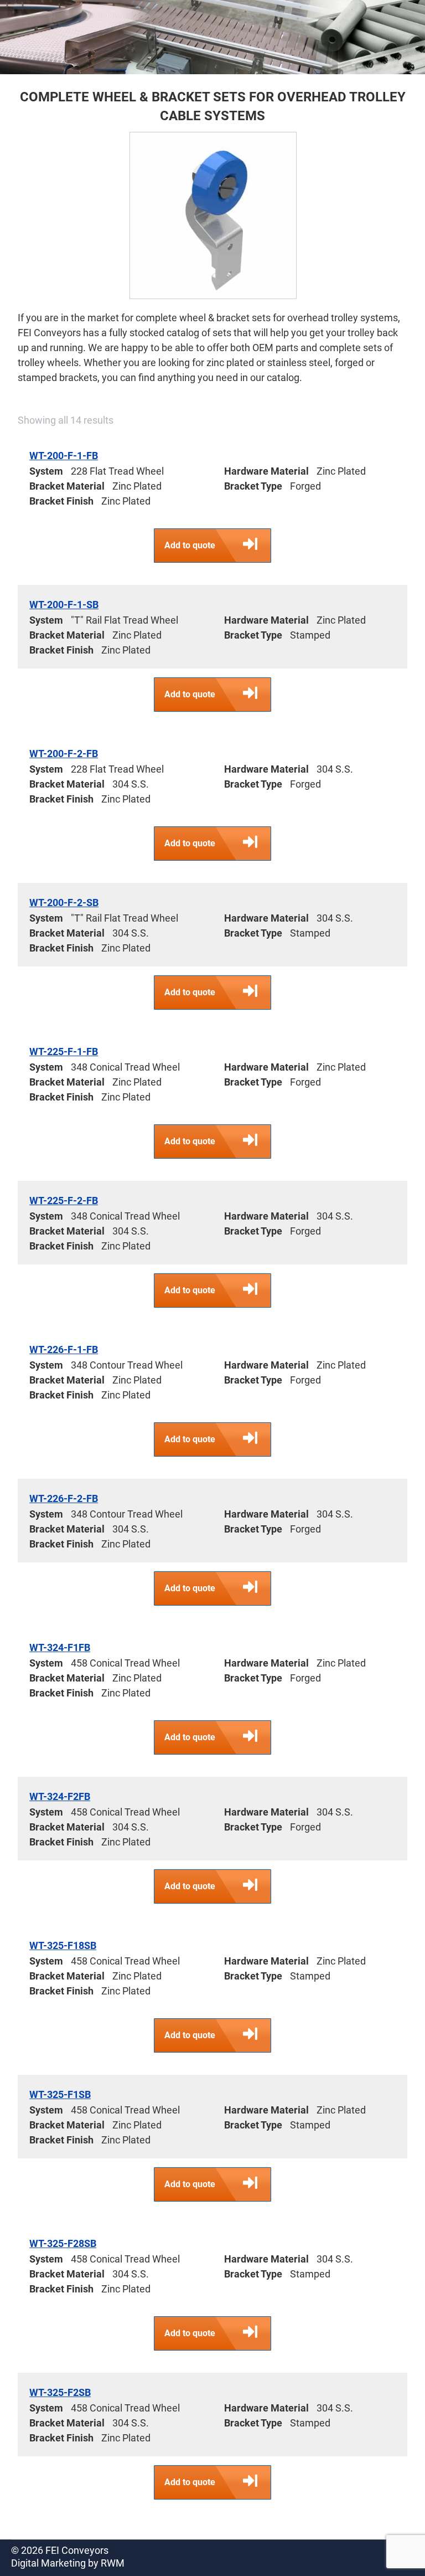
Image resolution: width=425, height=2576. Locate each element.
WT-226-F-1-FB (64, 1349)
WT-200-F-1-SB (64, 605)
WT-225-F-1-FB (64, 1052)
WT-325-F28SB (63, 2243)
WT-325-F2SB (60, 2392)
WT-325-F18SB (63, 1945)
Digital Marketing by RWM (68, 2563)
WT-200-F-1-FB (64, 456)
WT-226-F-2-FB (64, 1498)
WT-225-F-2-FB (64, 1200)
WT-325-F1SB (60, 2094)
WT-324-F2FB (60, 1796)
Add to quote (190, 545)
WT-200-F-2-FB (64, 754)
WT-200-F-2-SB (64, 903)
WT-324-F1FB (60, 1647)
